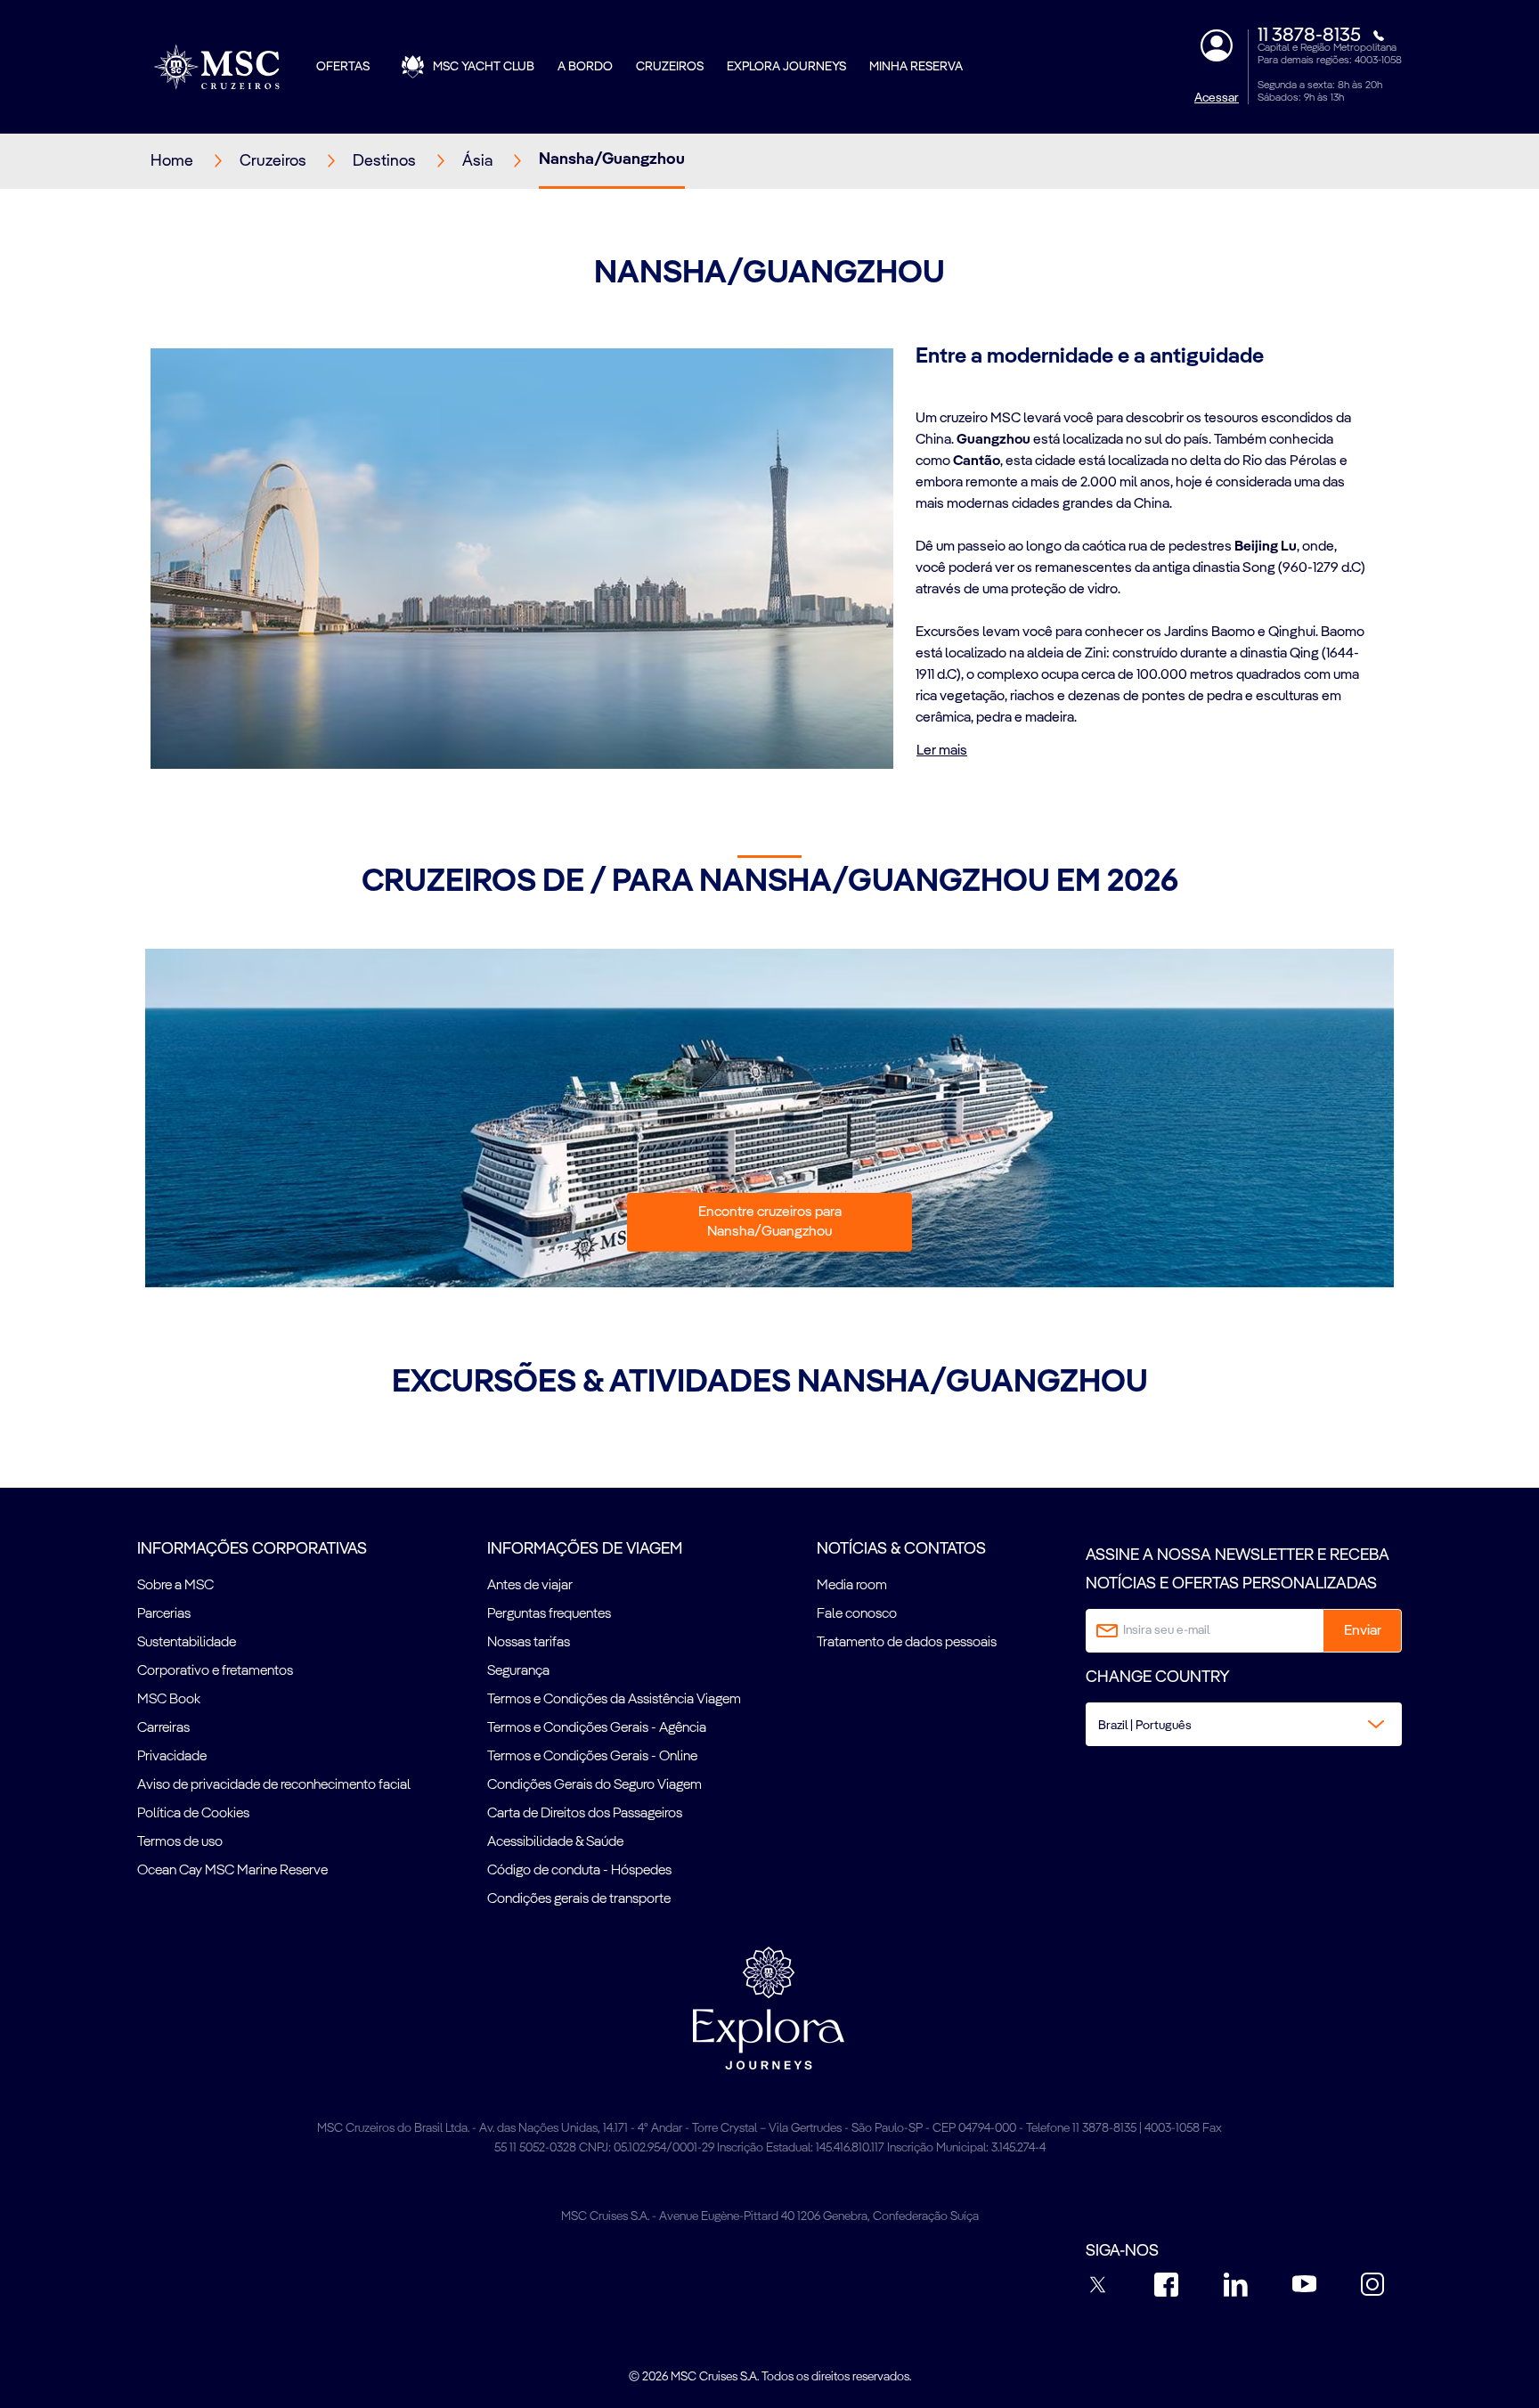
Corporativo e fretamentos (215, 1671)
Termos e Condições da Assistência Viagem (614, 1700)
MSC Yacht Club (484, 67)
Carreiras (163, 1728)
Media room (852, 1586)
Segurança (518, 1671)
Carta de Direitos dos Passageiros (585, 1814)
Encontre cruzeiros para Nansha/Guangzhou (770, 1222)
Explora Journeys (786, 67)
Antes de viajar (530, 1586)
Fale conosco (857, 1614)
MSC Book (169, 1700)
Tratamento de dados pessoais (907, 1643)
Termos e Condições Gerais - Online (592, 1757)
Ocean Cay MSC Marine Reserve (232, 1871)
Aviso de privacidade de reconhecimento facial (274, 1785)
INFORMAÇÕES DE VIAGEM (585, 1549)
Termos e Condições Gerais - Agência (597, 1728)
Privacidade (172, 1757)
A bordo (585, 67)
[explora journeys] (769, 2008)
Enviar (1363, 1631)
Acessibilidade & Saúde (555, 1842)
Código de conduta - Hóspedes (579, 1871)
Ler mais (942, 751)
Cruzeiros (670, 67)
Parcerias (164, 1614)
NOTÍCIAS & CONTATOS (901, 1549)
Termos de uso (180, 1842)
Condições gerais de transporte (579, 1899)
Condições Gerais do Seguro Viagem (594, 1785)
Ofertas (343, 67)
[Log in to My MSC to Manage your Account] (1217, 45)
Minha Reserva (916, 67)
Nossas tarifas (529, 1643)
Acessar (1217, 98)
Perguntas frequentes (549, 1614)
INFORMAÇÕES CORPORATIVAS (252, 1549)
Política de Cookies (193, 1814)
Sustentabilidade (187, 1643)
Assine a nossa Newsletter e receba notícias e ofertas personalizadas (1238, 1570)
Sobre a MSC (175, 1586)
